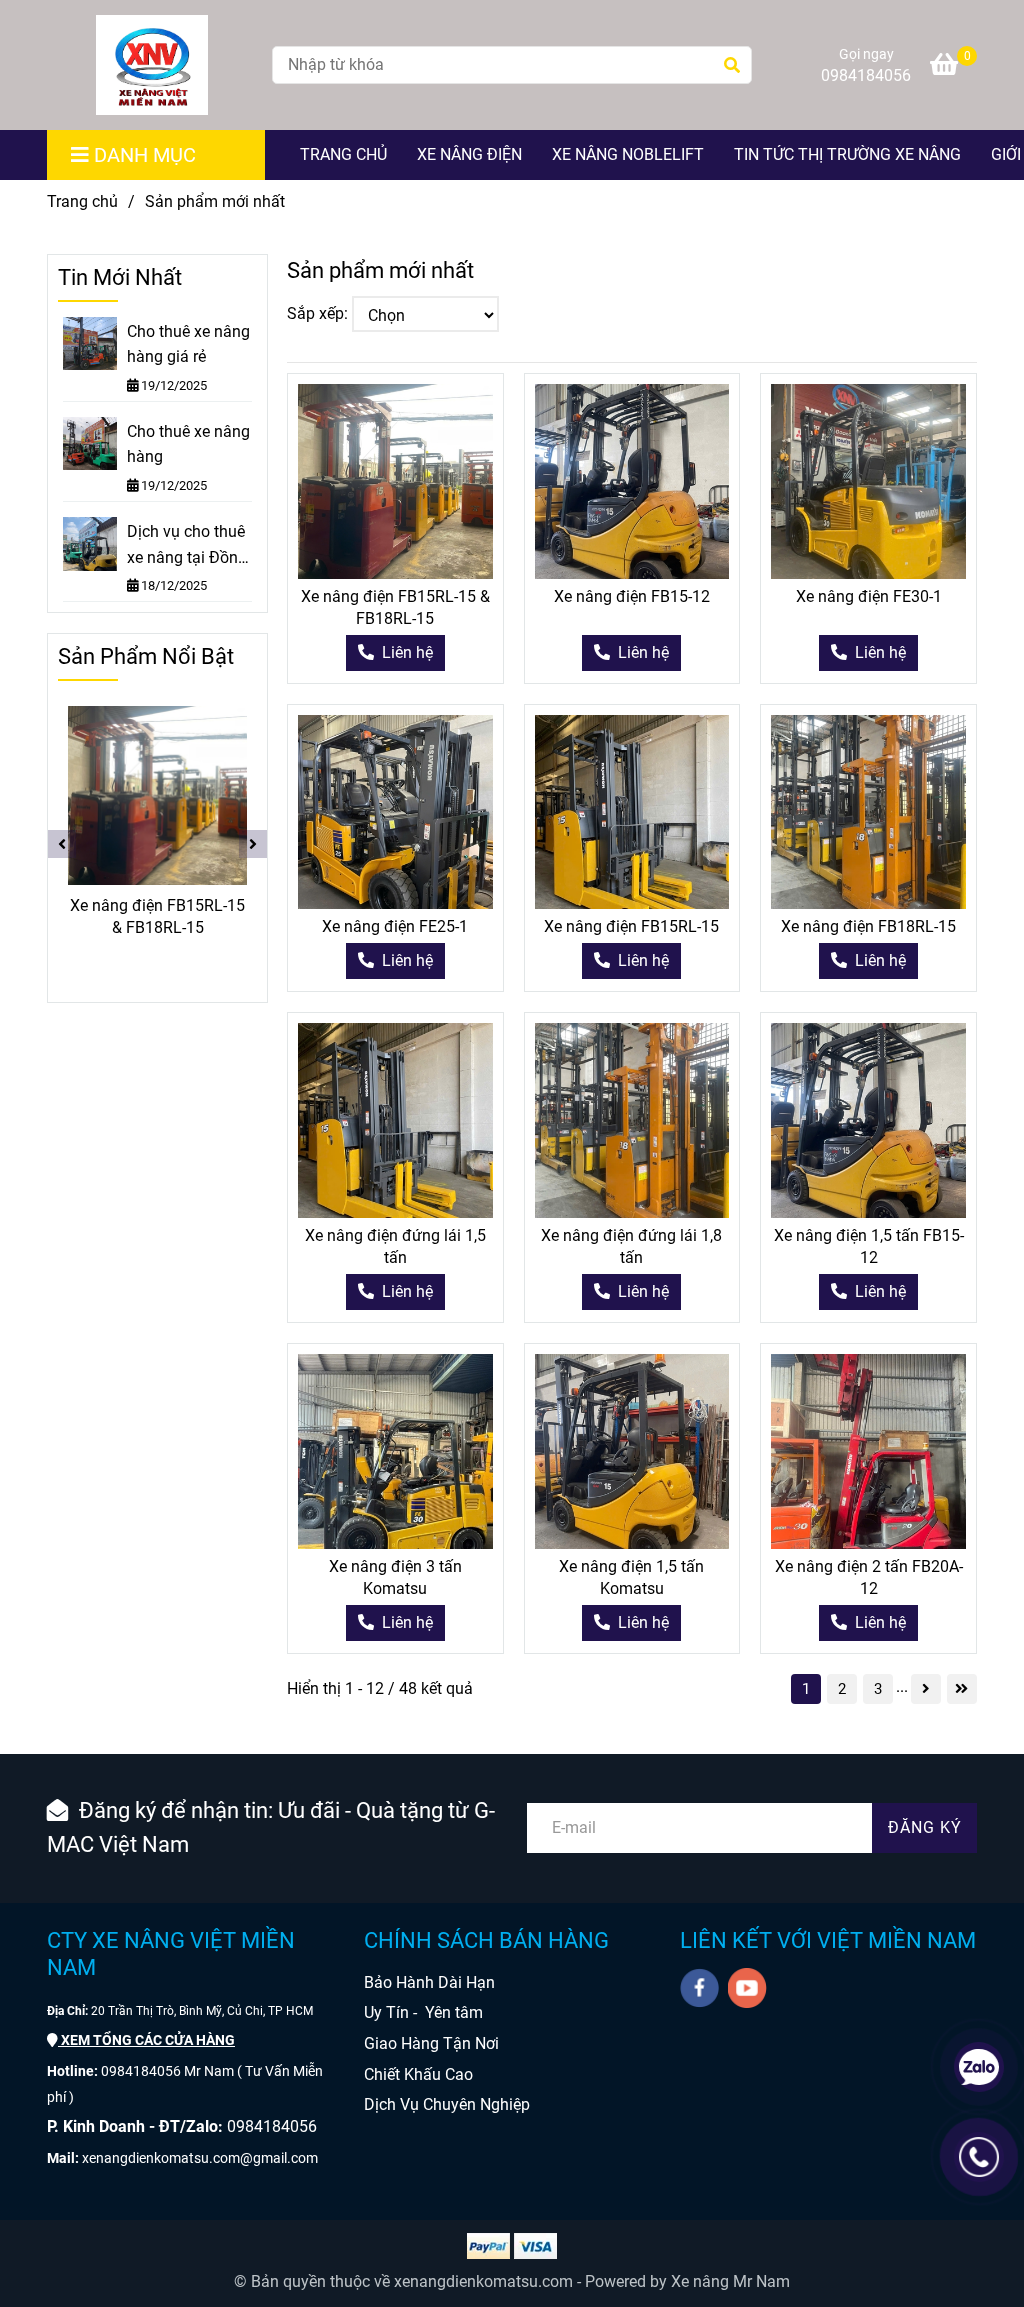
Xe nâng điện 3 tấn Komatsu (395, 1577)
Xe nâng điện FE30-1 (869, 596)
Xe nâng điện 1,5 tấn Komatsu (631, 1577)
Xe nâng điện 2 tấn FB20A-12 (869, 1577)
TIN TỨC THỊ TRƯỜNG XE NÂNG (847, 154)
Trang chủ (82, 201)
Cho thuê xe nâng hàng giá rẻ (188, 344)
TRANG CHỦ (343, 154)
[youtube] (747, 1988)
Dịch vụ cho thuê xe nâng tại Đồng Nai (187, 546)
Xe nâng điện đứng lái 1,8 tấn (631, 1246)
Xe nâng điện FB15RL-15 (631, 926)
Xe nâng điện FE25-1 (395, 926)
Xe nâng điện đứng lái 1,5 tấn (395, 1246)
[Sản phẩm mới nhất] (152, 65)
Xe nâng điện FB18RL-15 (868, 926)
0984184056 (866, 75)
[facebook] (699, 1988)
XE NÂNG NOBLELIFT (628, 154)
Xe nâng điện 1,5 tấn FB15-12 (869, 1246)
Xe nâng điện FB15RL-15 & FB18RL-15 (395, 607)
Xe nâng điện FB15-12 (632, 596)
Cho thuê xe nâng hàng (188, 444)
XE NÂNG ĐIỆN (469, 154)
